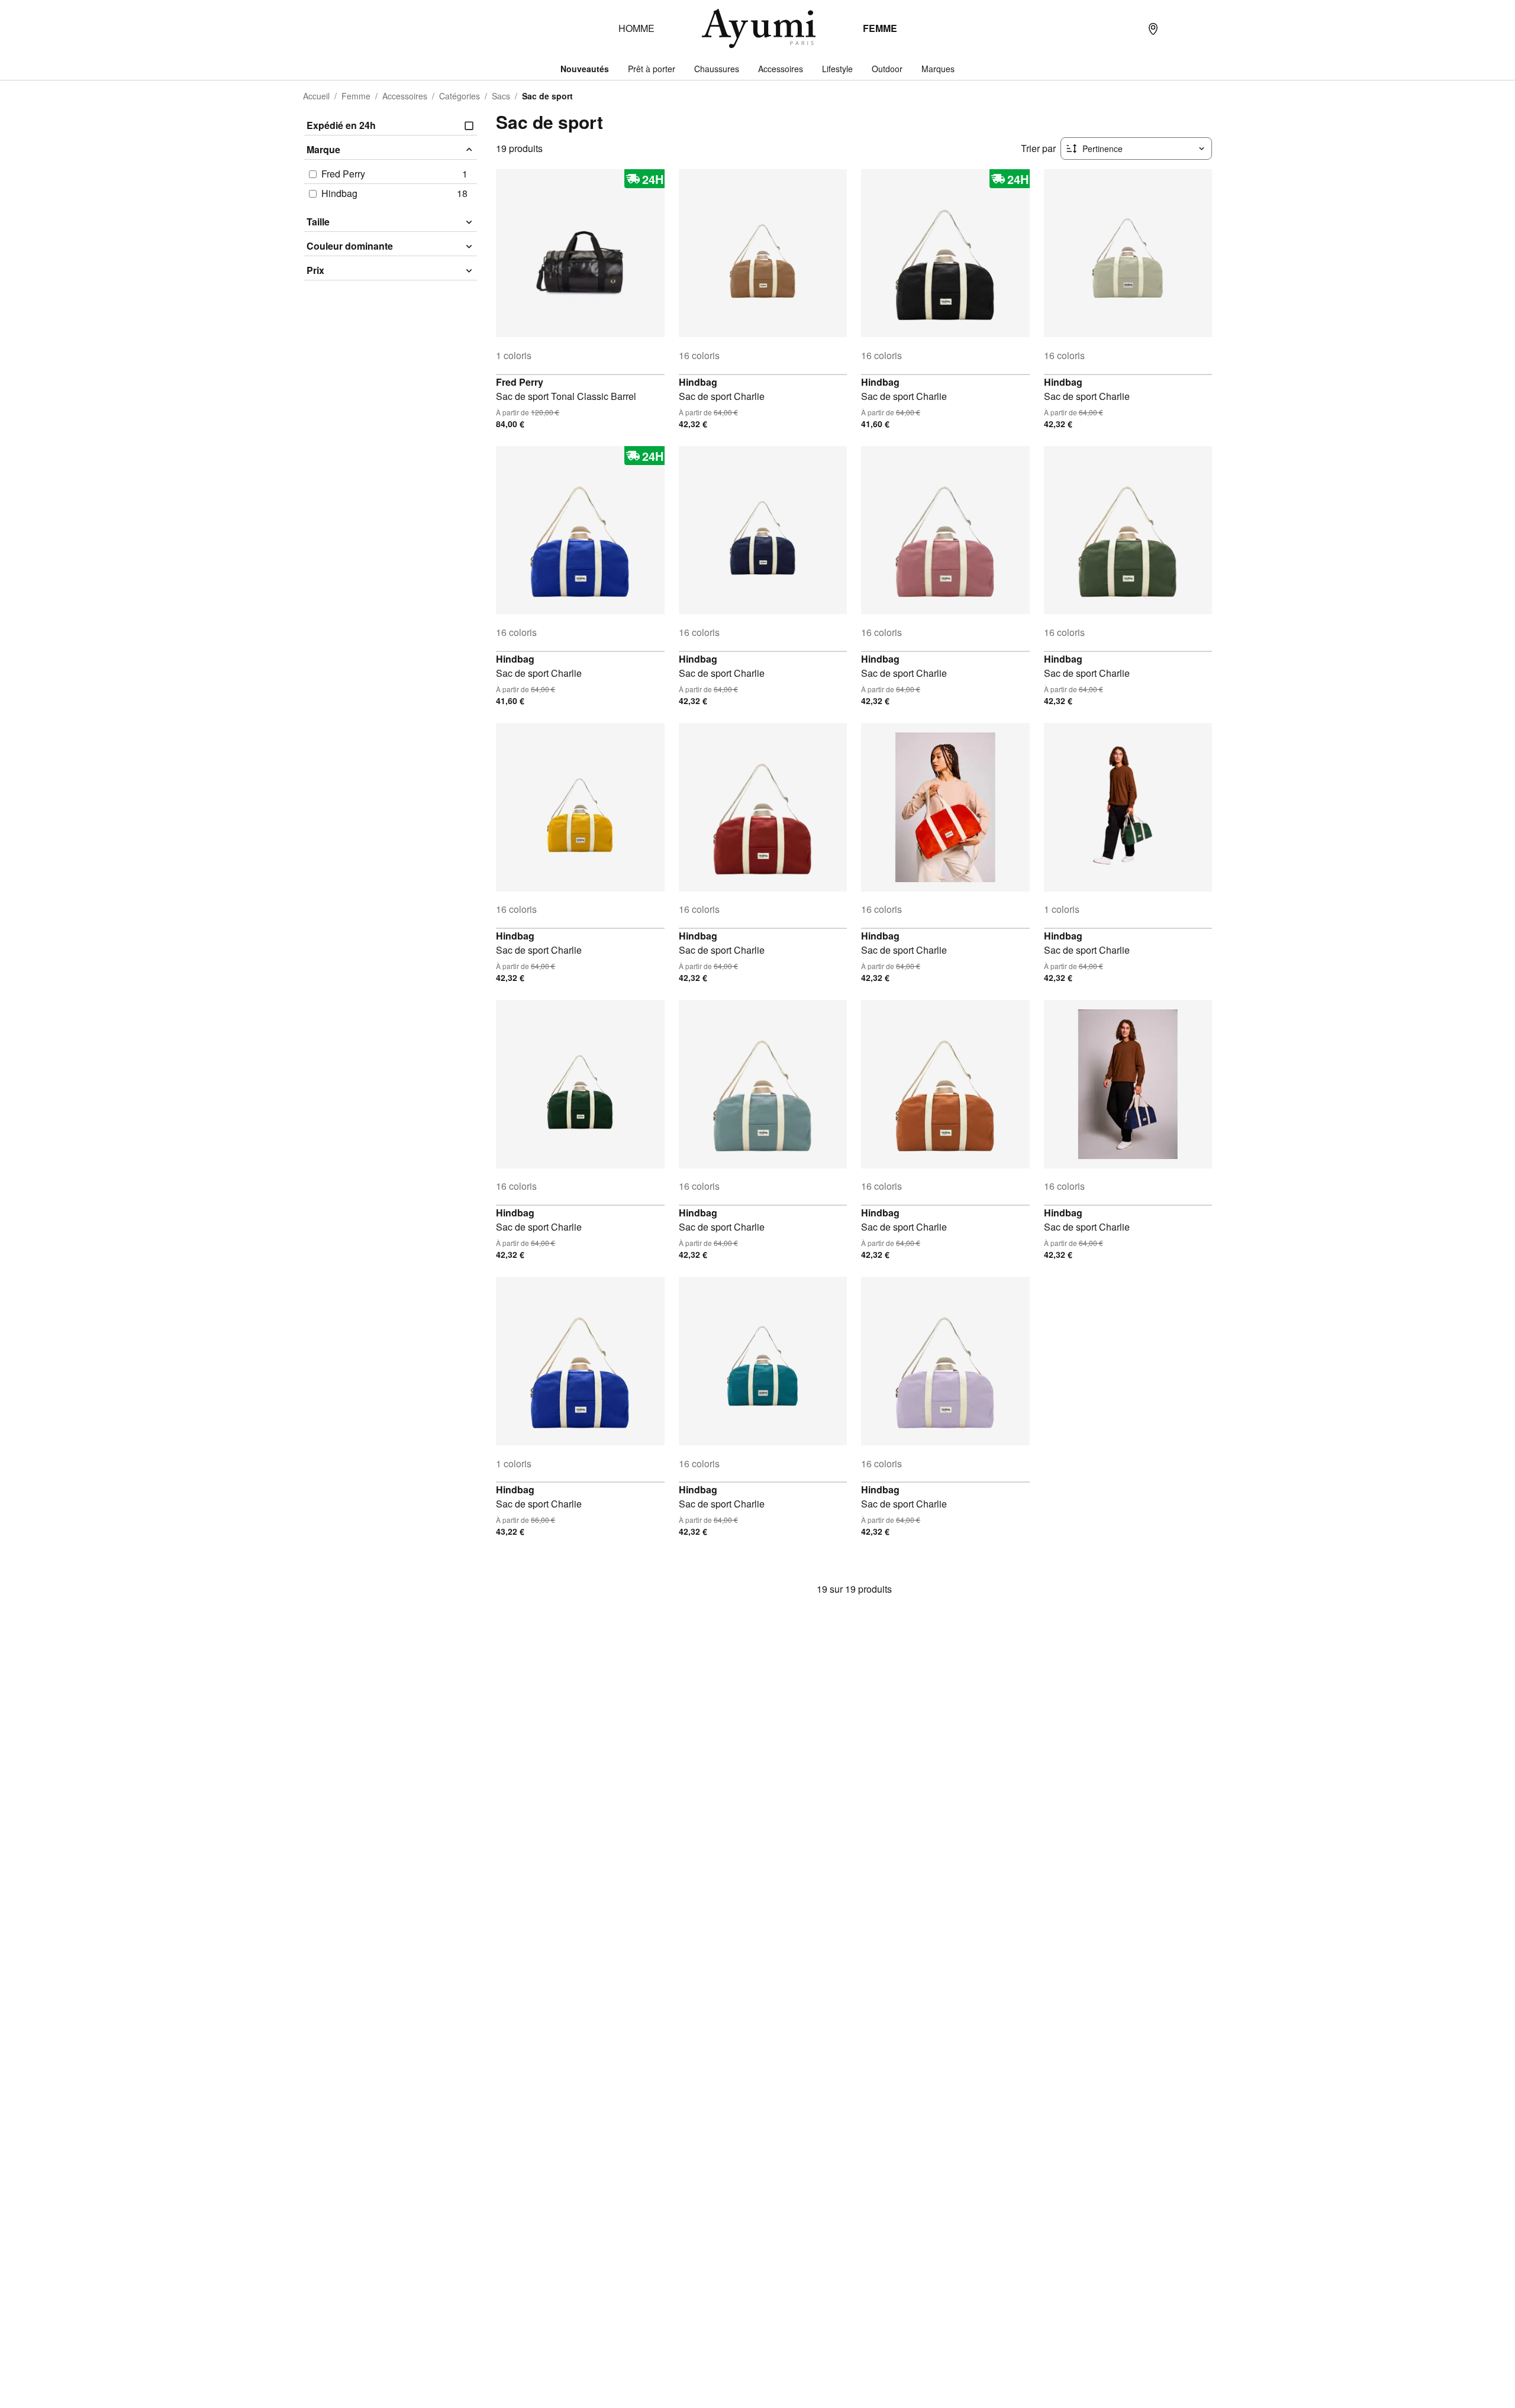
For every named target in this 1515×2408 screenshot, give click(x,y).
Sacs (501, 96)
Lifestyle (837, 69)
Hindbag (698, 382)
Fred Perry (520, 382)
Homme (636, 28)
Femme (880, 28)
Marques (938, 69)
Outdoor (887, 69)
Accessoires (781, 69)
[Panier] (1200, 28)
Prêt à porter (652, 69)
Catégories (460, 96)
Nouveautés (585, 69)
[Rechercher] (1129, 28)
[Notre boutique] (1153, 28)
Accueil (316, 96)
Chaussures (717, 69)
